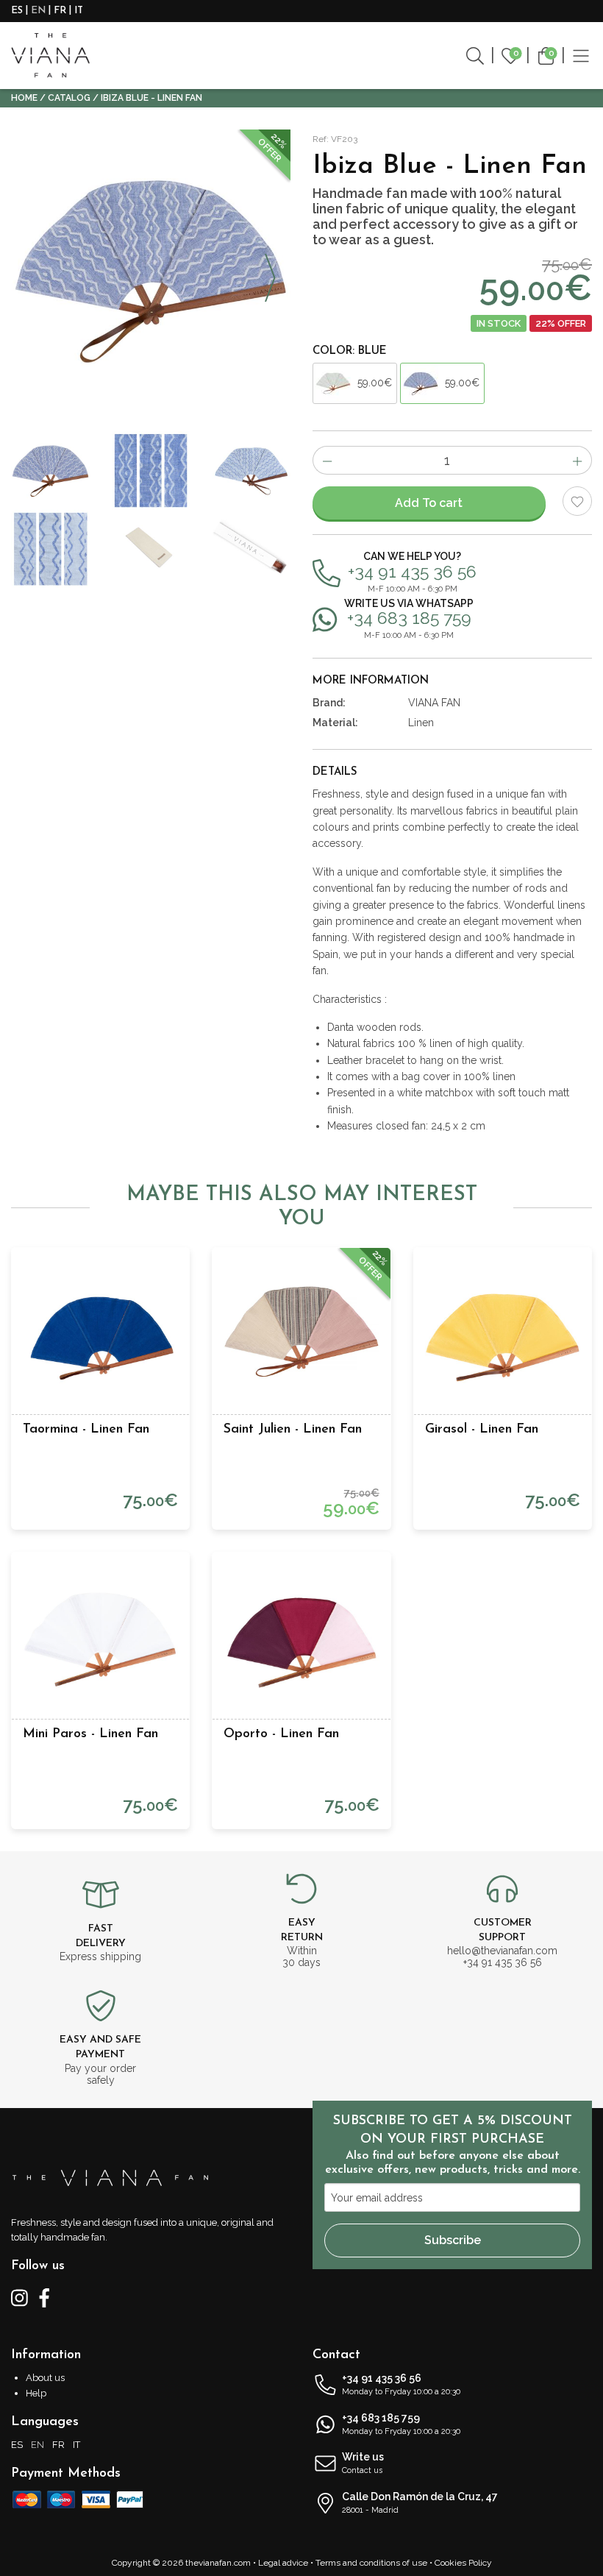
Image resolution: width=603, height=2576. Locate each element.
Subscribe (453, 2240)
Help (36, 2393)
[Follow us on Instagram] (19, 2296)
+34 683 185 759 (401, 2424)
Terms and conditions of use (371, 2563)
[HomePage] (50, 56)
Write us (363, 2463)
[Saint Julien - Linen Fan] (301, 1337)
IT (79, 11)
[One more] (578, 460)
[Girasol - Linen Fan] (503, 1337)
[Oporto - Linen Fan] (301, 1641)
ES (17, 11)
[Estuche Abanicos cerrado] (251, 549)
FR (60, 11)
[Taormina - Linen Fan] (100, 1337)
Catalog (69, 98)
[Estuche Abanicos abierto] (151, 549)
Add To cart (429, 503)
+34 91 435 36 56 (401, 2384)
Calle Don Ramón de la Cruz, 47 (420, 2503)
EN (38, 11)
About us (45, 2378)
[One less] (327, 460)
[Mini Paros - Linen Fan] (100, 1641)
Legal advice (283, 2563)
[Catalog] (581, 55)
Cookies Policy (463, 2563)
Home (24, 98)
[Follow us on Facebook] (44, 2296)
